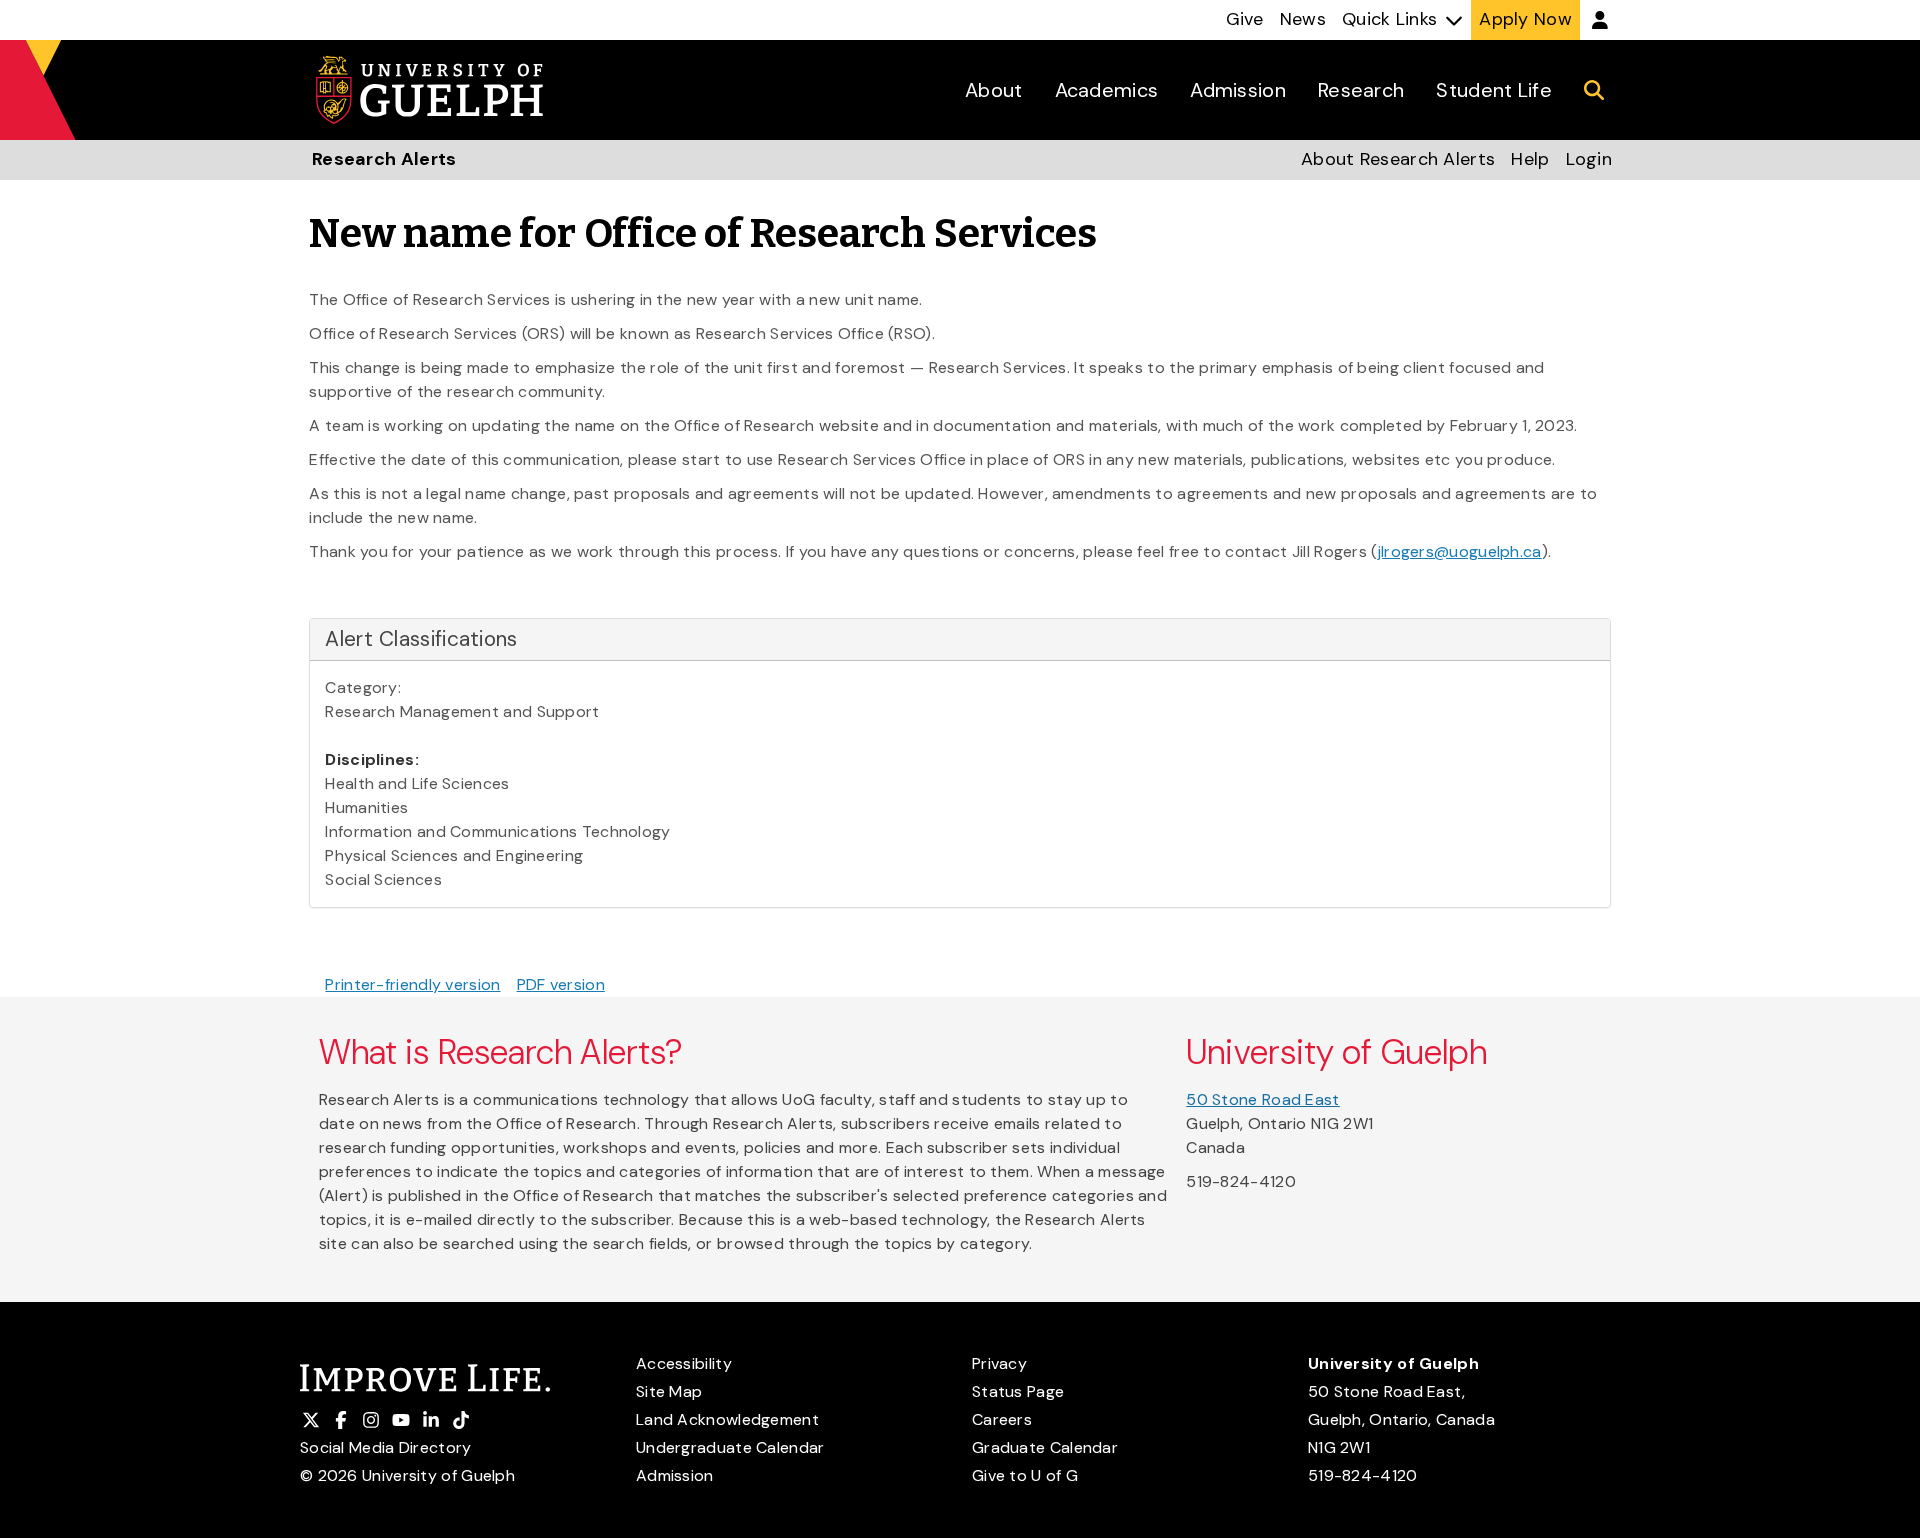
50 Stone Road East (1262, 1099)
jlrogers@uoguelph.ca (1460, 551)
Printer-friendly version (412, 984)
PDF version (561, 984)
